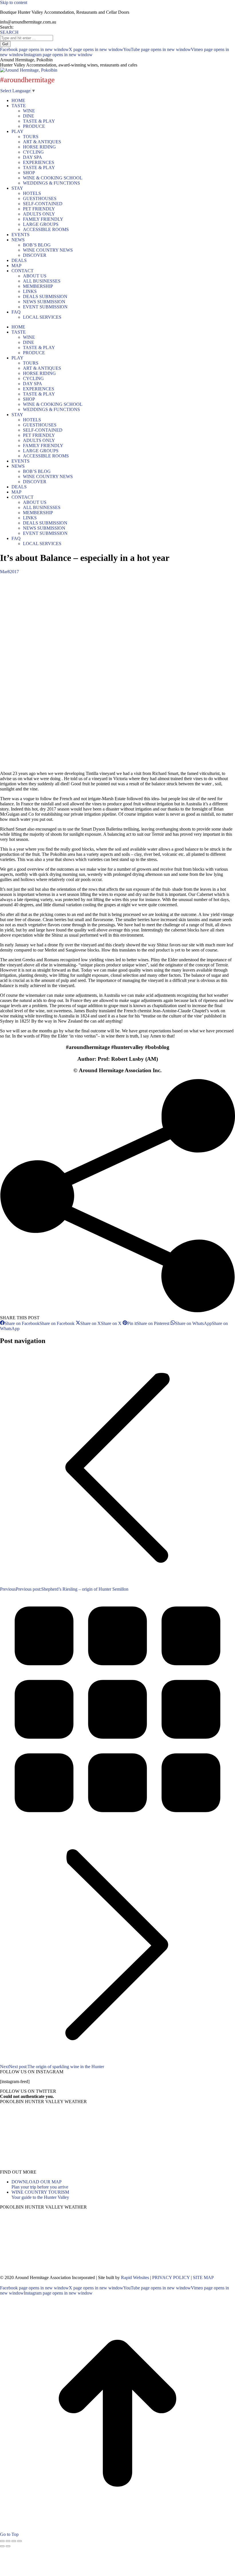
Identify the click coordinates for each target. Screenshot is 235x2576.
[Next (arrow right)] (8, 2546)
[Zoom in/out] (19, 2541)
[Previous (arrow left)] (2, 2546)
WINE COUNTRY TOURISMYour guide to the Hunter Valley (40, 2195)
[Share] (8, 2541)
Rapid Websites (135, 2278)
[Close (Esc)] (2, 2541)
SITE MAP (203, 2278)
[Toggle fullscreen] (14, 2541)
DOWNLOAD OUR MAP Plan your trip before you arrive (40, 2184)
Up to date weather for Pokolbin (40, 2167)
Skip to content (14, 2)
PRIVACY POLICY (171, 2278)
